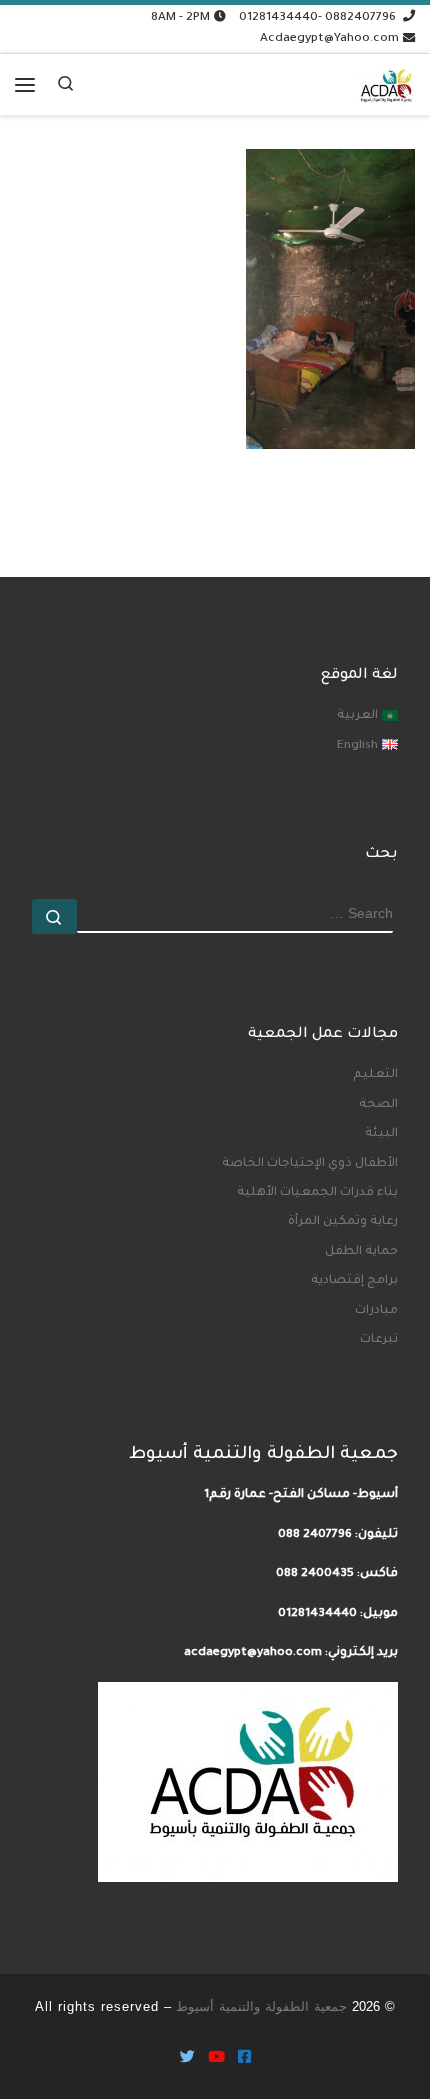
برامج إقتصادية (354, 1281)
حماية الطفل (361, 1252)
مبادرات (376, 1311)
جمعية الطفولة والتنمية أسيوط (261, 2006)
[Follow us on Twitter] (187, 2059)
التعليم (375, 1075)
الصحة (378, 1105)
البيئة (381, 1134)
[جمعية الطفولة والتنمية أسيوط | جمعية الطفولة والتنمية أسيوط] (386, 81)
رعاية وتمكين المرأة (343, 1222)
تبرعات (379, 1340)
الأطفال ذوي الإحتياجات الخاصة (310, 1164)
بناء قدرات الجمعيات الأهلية (317, 1193)
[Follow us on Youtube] (216, 2059)
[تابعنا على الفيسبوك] (244, 2059)
